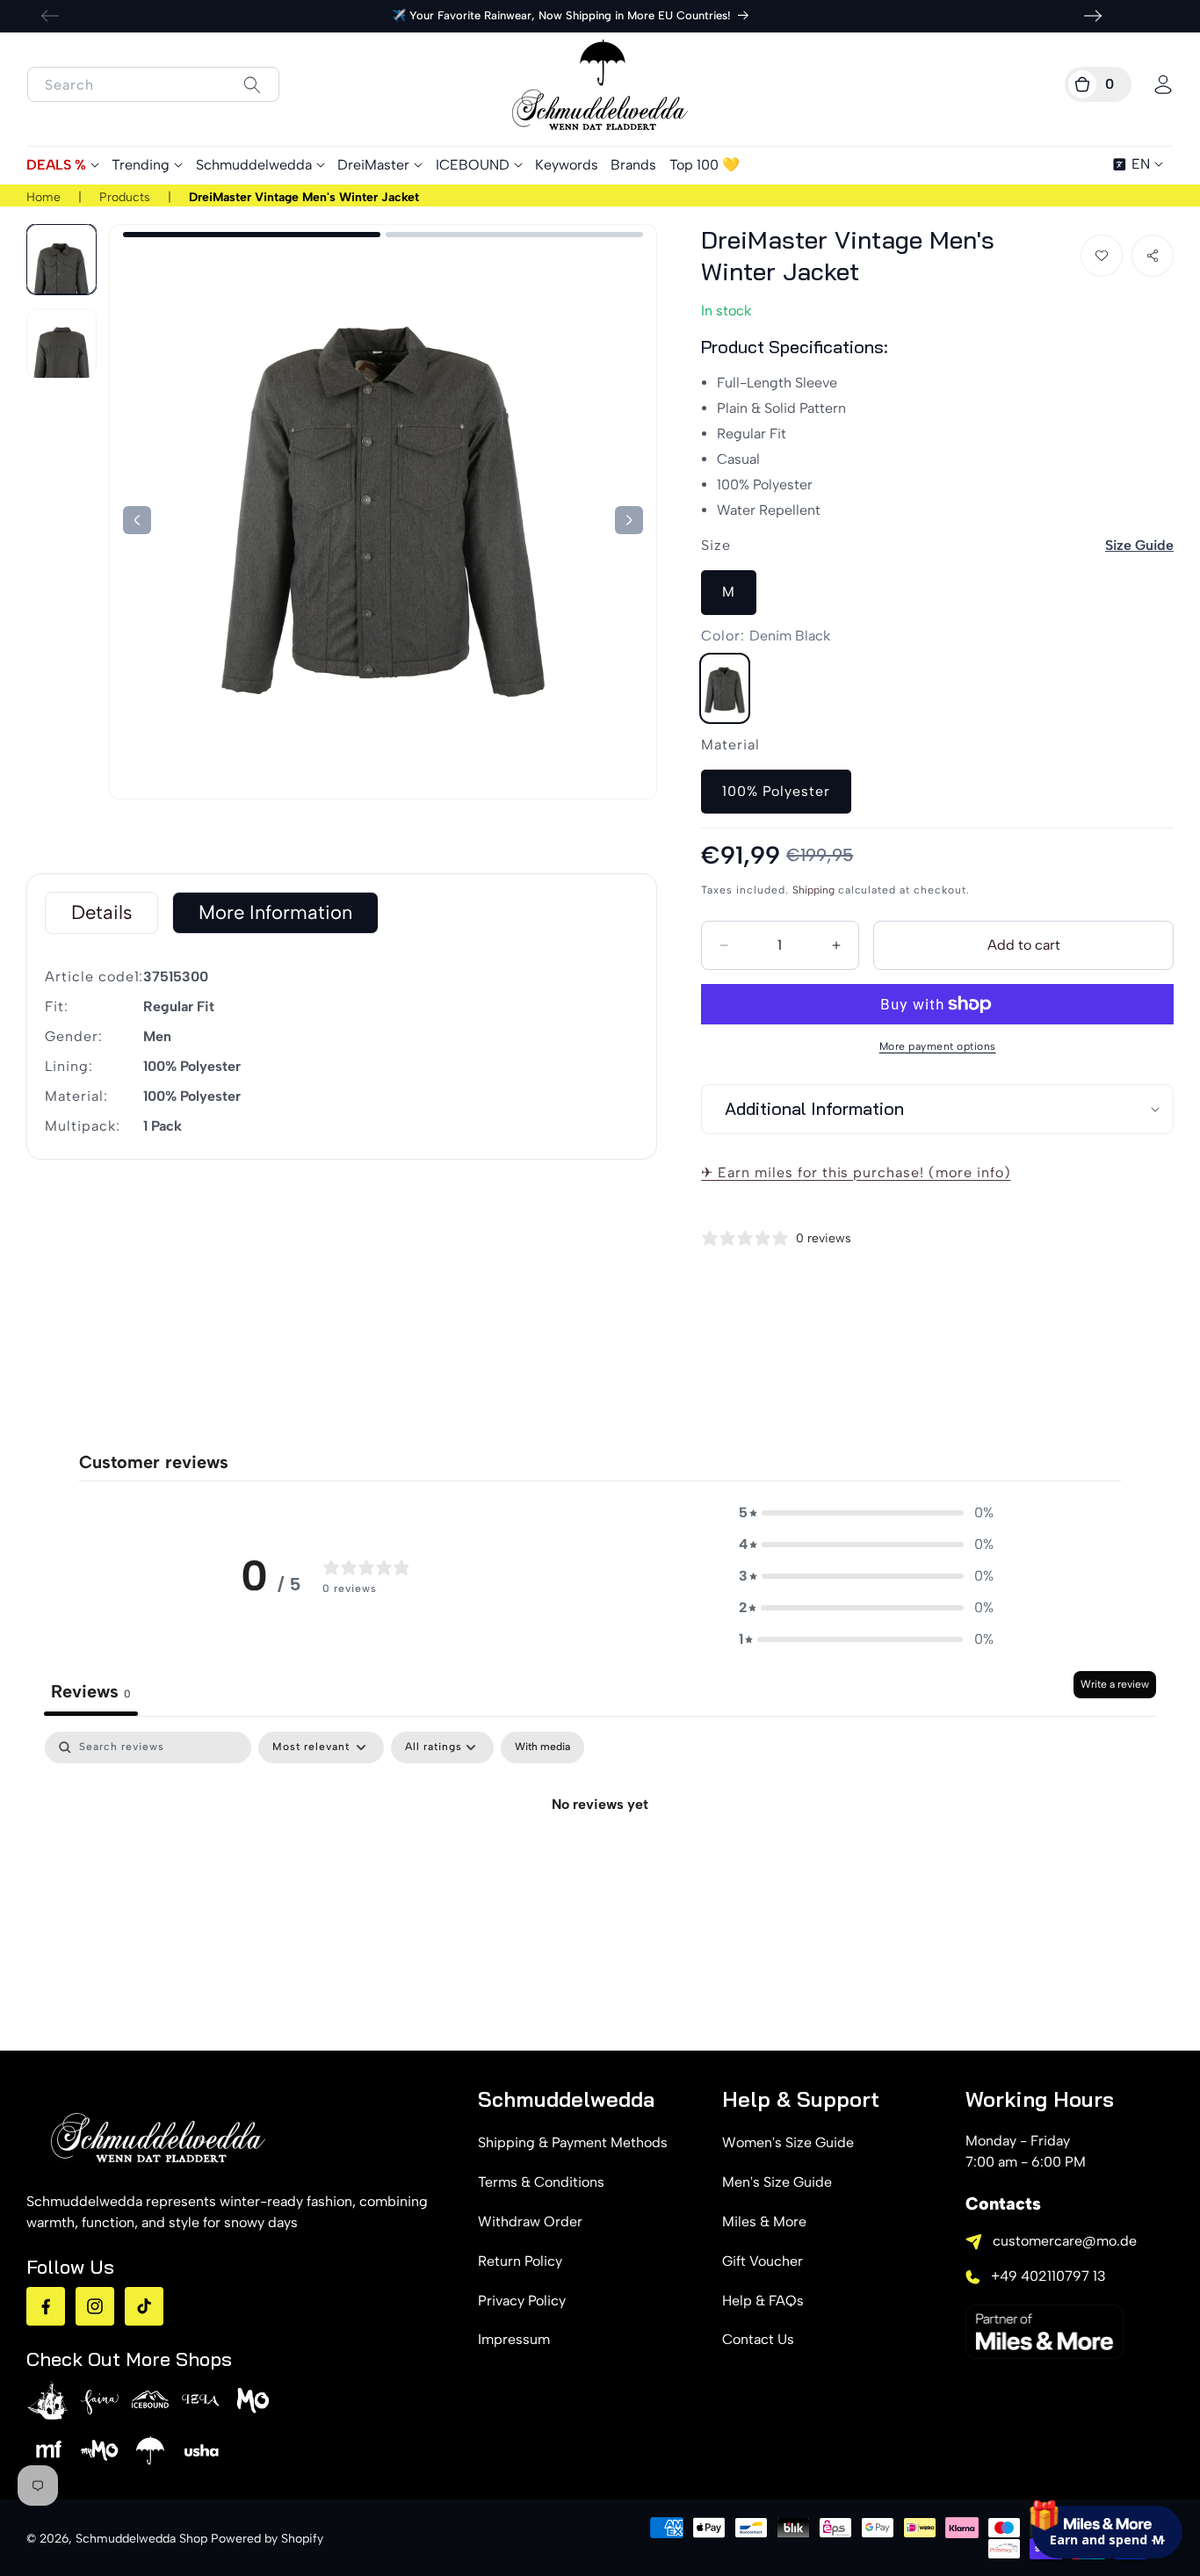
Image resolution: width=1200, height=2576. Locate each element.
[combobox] (153, 84)
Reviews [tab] (91, 1691)
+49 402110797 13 (1048, 2276)
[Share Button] (1153, 256)
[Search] (252, 85)
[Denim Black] (725, 688)
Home (43, 197)
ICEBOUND (473, 165)
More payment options (938, 1046)
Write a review (1115, 1684)
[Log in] (1163, 84)
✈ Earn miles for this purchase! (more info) (856, 1172)
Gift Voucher (763, 2261)
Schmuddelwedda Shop (141, 2539)
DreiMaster (373, 165)
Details (101, 912)
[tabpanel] (600, 1864)
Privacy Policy (522, 2301)
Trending (141, 165)
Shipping (813, 890)
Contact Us (758, 2339)
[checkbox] (542, 1747)
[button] (1098, 84)
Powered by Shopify (267, 2539)
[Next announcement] (1093, 16)
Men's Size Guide (777, 2182)
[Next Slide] (137, 520)
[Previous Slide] (629, 520)
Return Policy (520, 2261)
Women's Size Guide (788, 2142)
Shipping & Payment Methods (573, 2142)
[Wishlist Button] (1102, 256)
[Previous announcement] (50, 16)
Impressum (514, 2339)
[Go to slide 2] (514, 235)
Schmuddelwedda (254, 165)
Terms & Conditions (541, 2182)
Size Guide (1139, 545)
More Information (275, 912)
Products (125, 197)
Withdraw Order (530, 2221)
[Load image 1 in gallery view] (61, 259)
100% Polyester (776, 791)
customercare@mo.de (1065, 2241)
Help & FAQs (763, 2301)
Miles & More (764, 2221)
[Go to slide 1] (252, 235)
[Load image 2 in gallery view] (61, 344)
